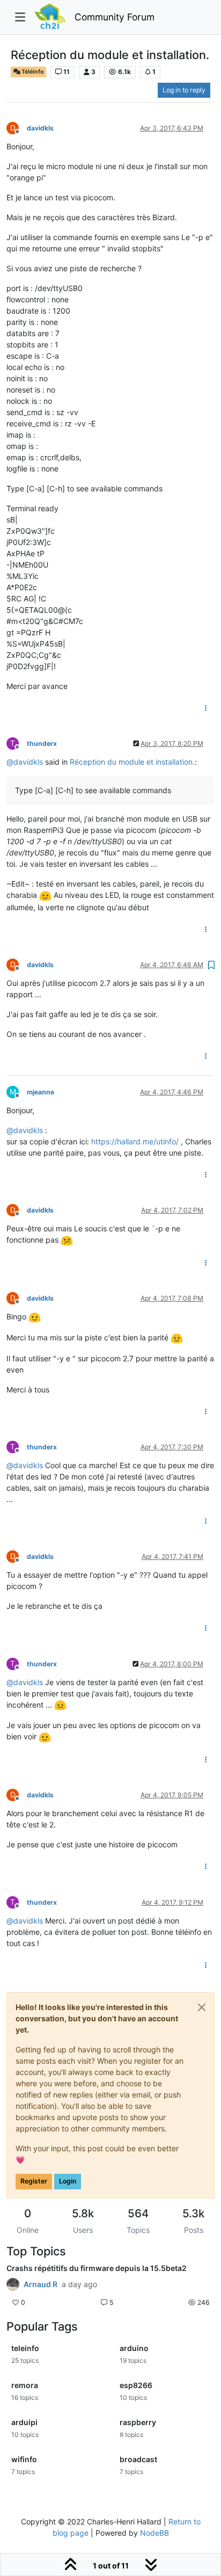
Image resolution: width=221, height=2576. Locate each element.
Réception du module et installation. (132, 762)
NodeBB (154, 2533)
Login (68, 2181)
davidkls (40, 128)
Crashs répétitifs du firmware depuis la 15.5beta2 (97, 2268)
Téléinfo (32, 72)
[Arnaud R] (13, 2284)
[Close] (202, 2007)
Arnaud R (40, 2284)
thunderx (42, 743)
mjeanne (40, 1092)
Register (34, 2181)
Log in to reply (184, 90)
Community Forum (115, 17)
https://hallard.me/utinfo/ (135, 1141)
